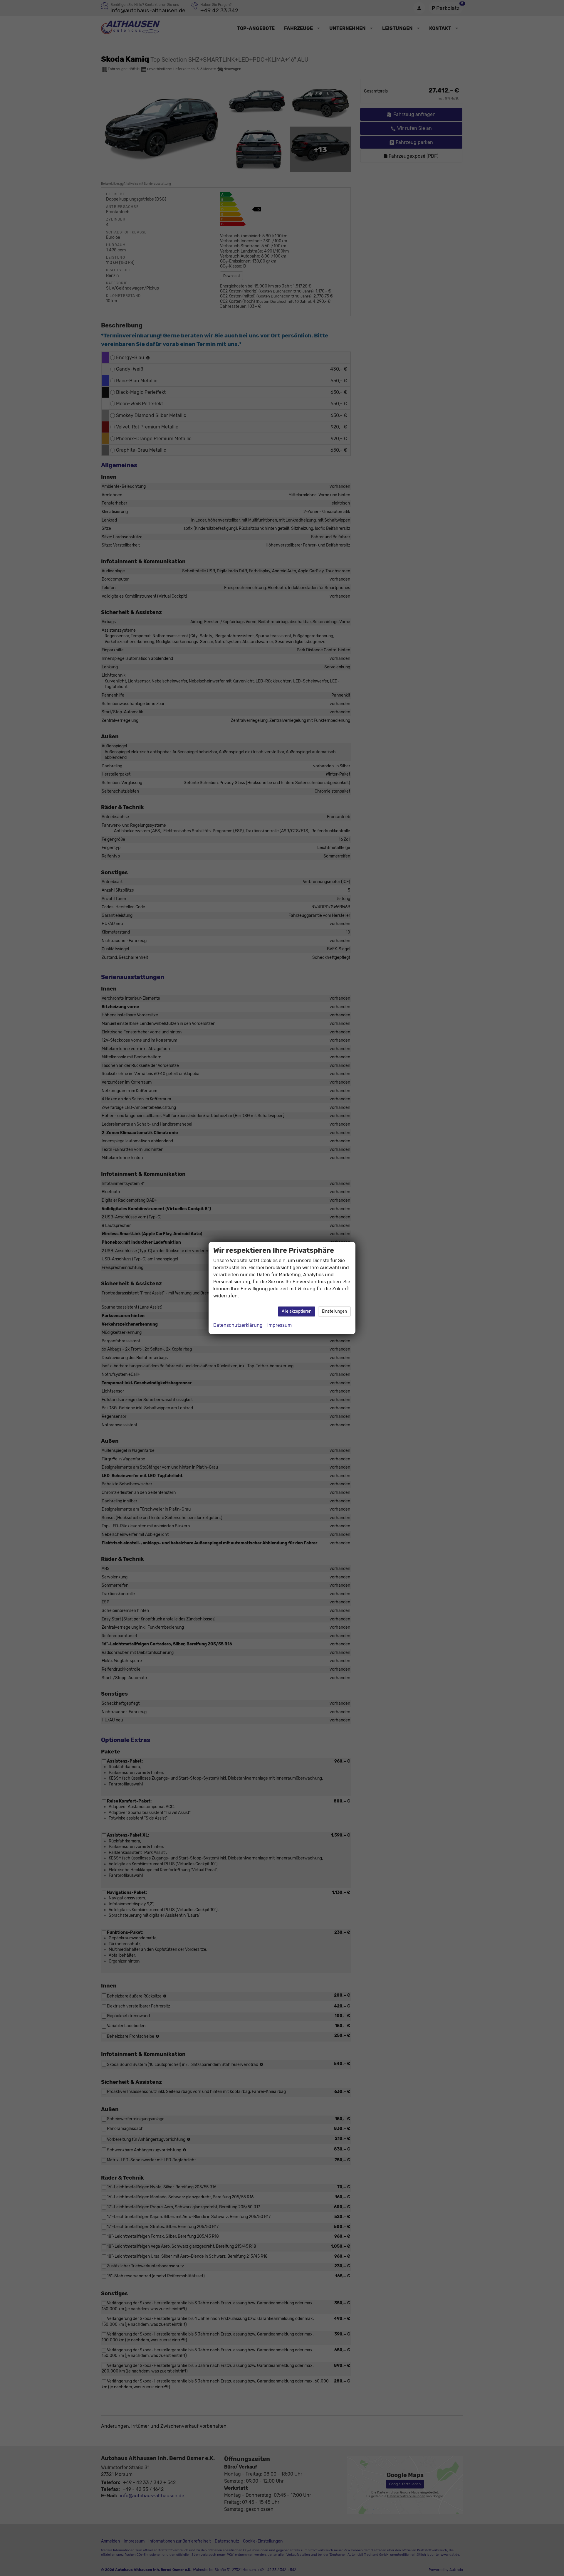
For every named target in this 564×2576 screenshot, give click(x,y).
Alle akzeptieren (297, 1311)
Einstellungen (334, 1311)
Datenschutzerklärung (238, 1325)
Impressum (280, 1325)
